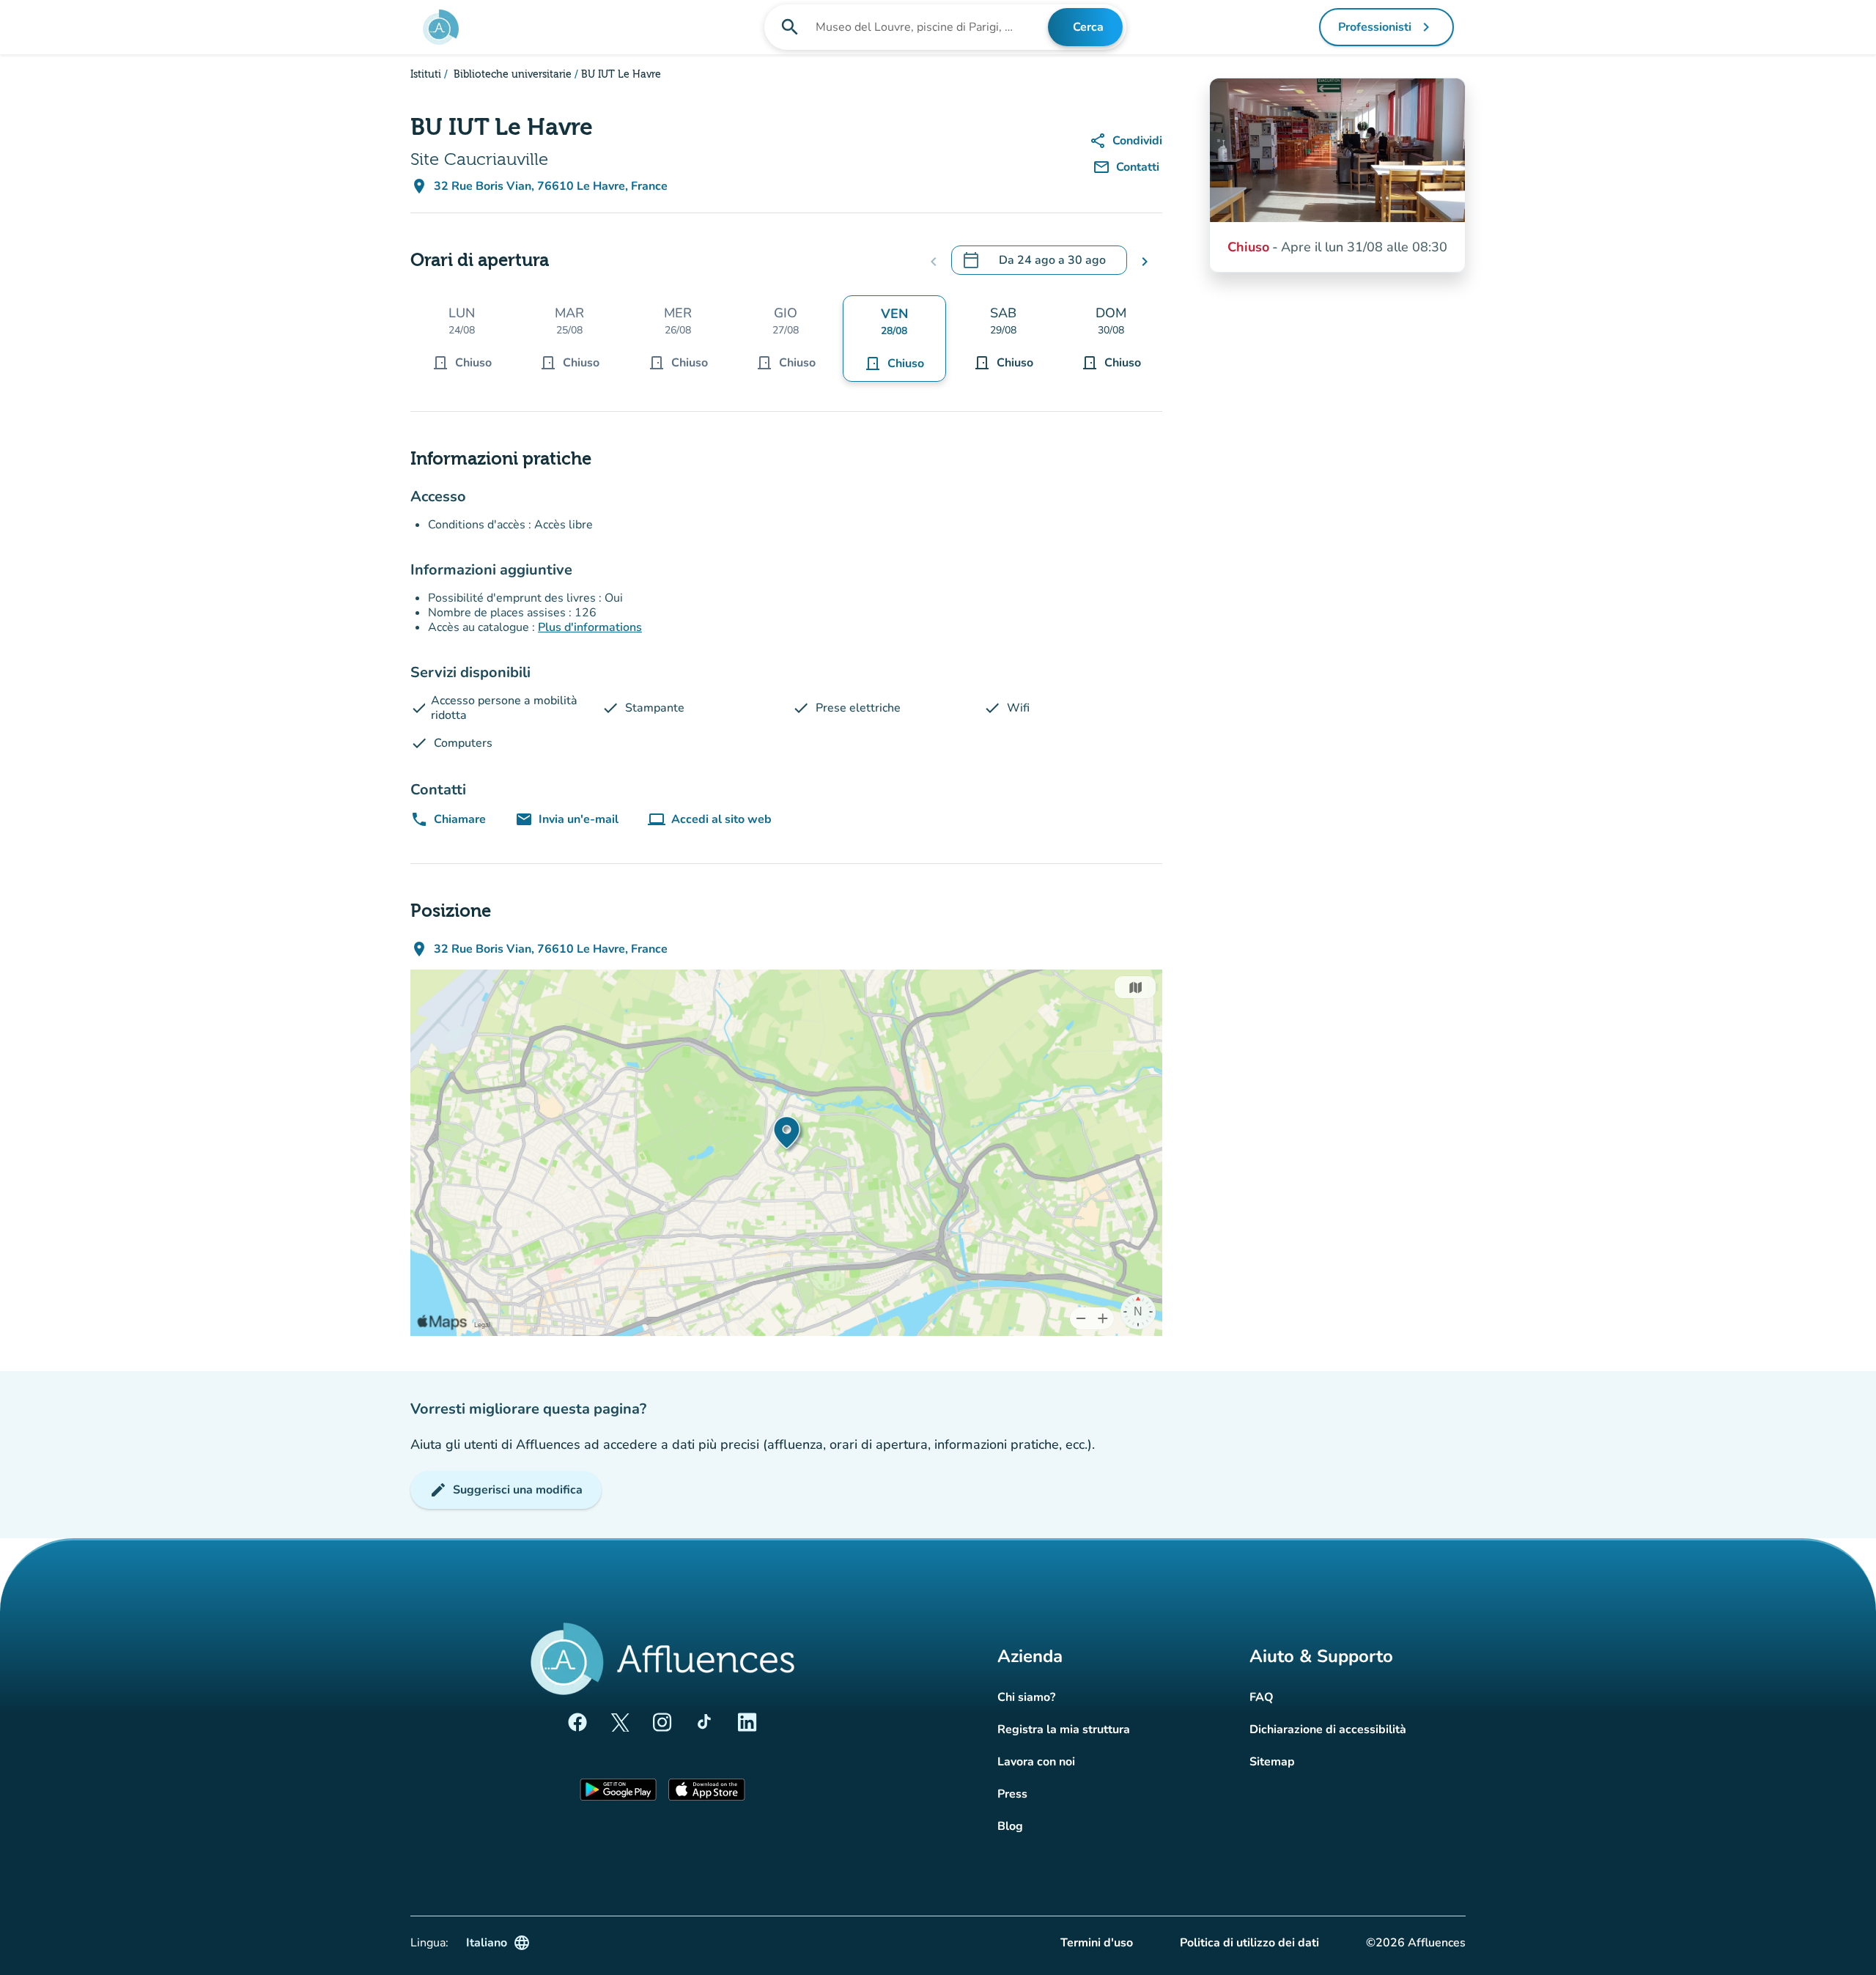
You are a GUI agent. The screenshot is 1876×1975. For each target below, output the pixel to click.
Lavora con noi (1036, 1762)
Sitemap (1272, 1762)
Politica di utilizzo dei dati (1249, 1943)
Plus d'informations (590, 627)
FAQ (1262, 1697)
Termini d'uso (1097, 1943)
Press (1012, 1794)
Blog (1010, 1826)
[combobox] (930, 27)
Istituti (426, 75)
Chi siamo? (1026, 1697)
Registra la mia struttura (1064, 1729)
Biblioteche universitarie (511, 75)
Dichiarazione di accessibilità (1328, 1729)
